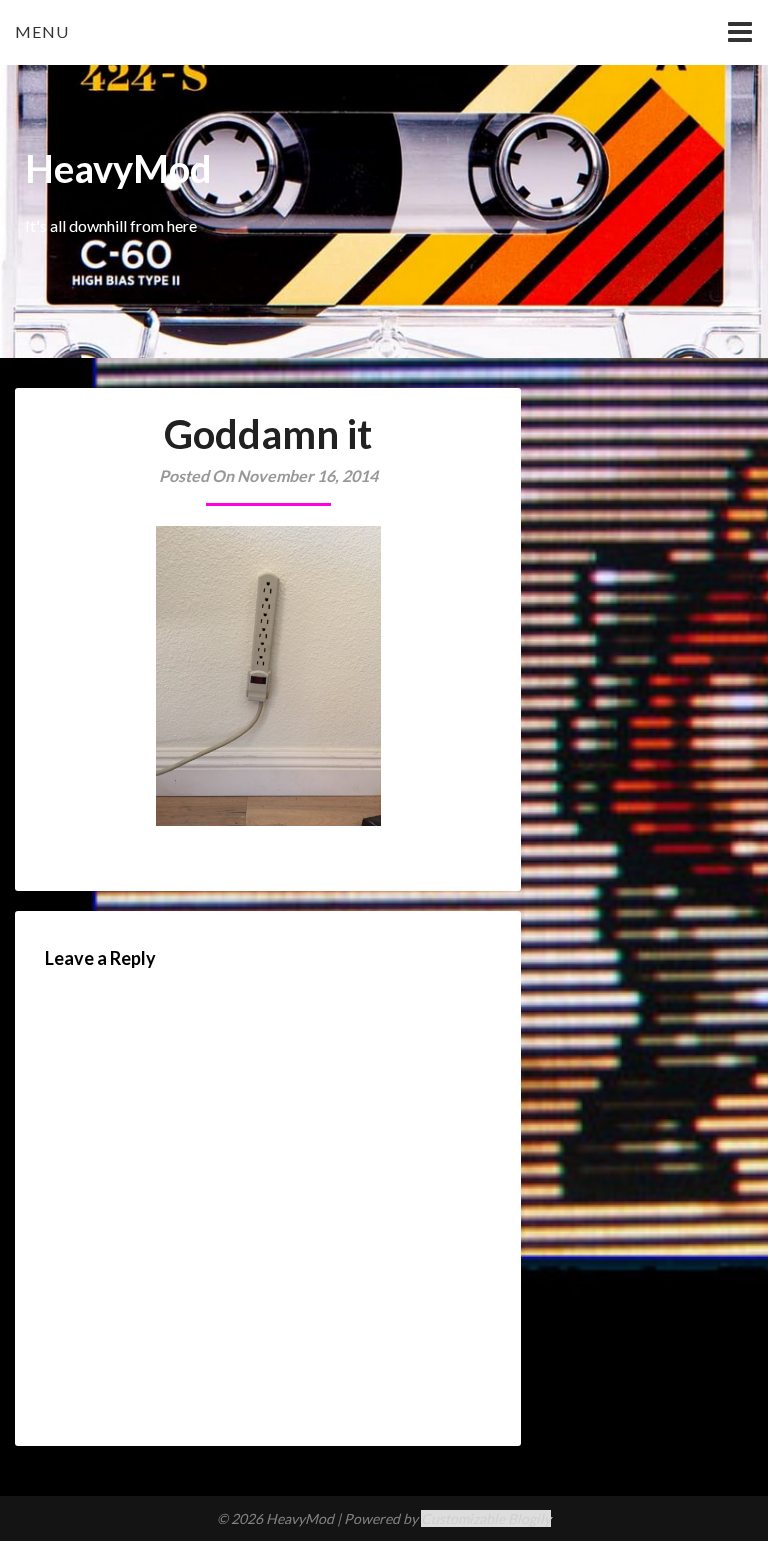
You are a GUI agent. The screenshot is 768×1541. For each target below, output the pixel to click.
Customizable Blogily (486, 1518)
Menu (42, 31)
